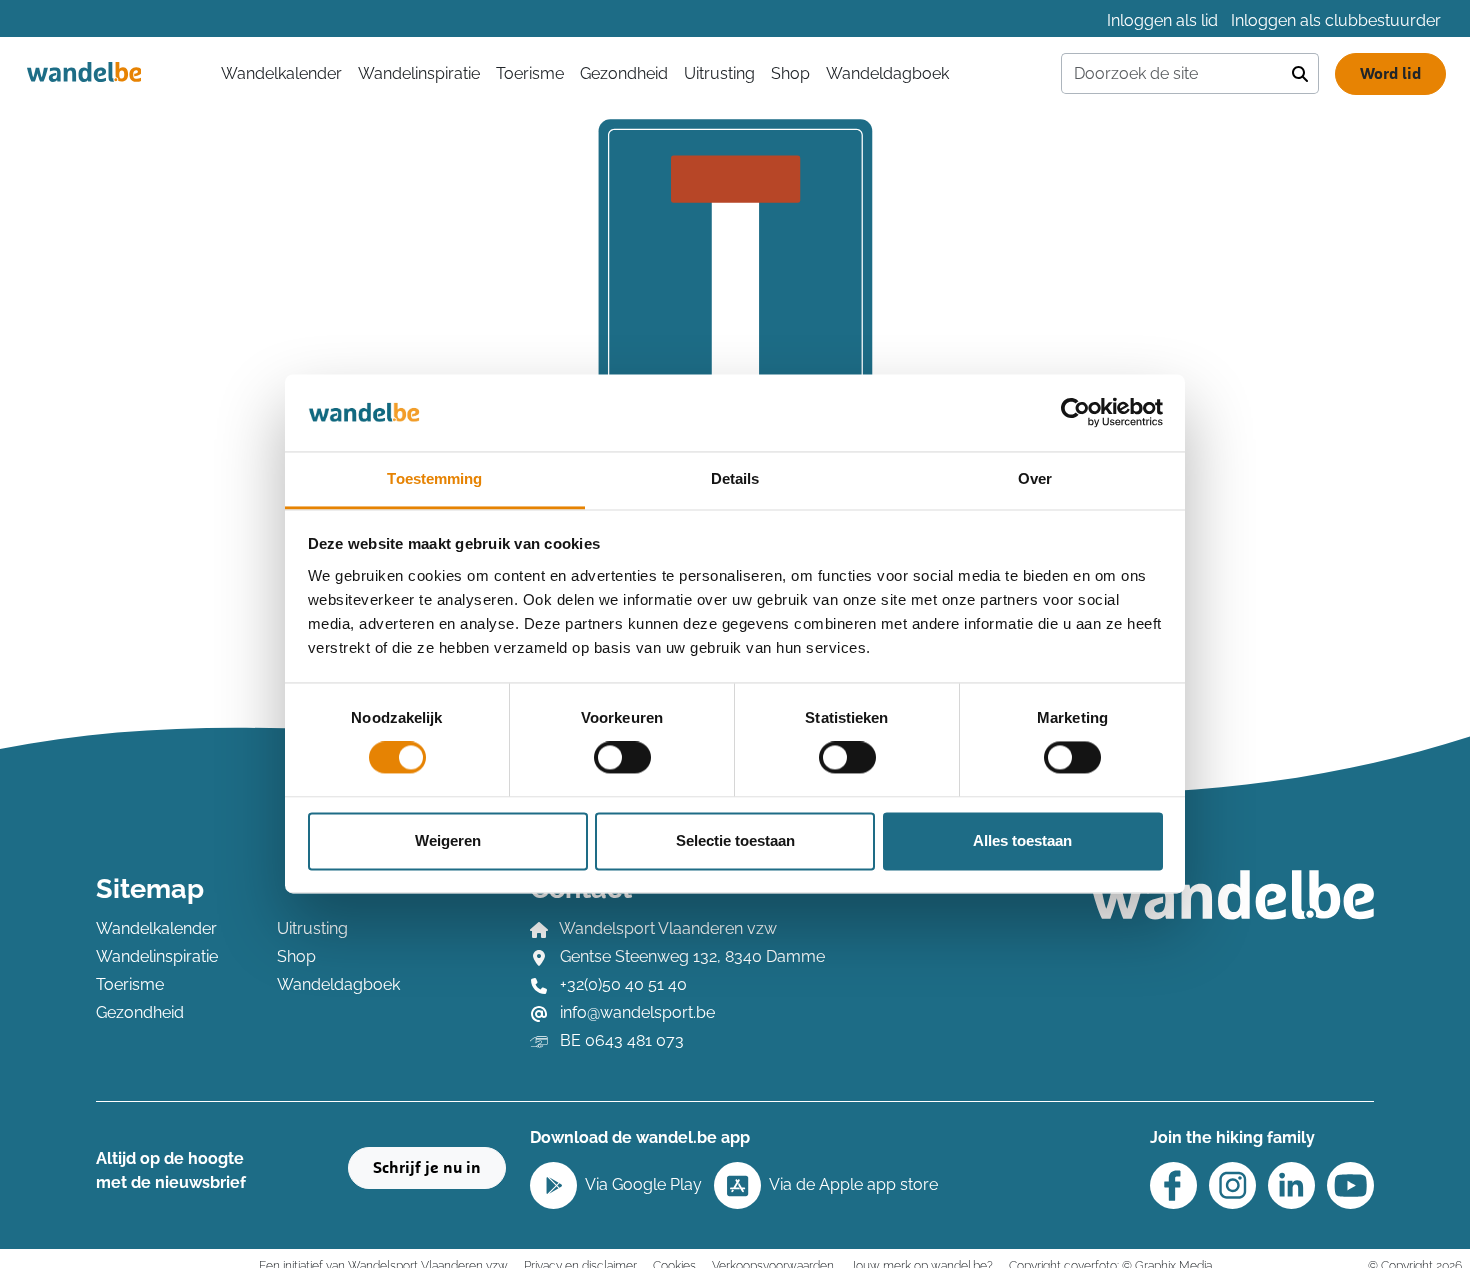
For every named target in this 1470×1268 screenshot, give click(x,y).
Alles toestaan (1022, 840)
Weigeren (448, 840)
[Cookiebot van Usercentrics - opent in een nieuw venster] (1075, 413)
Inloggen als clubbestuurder (1336, 20)
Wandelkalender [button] (281, 73)
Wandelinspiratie (419, 73)
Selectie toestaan (735, 840)
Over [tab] (1035, 478)
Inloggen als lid (1162, 20)
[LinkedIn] (1291, 1185)
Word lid (1390, 74)
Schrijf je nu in (427, 1168)
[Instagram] (1232, 1185)
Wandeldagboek (887, 73)
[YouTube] (1350, 1185)
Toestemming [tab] (434, 478)
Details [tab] (735, 478)
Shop (790, 73)
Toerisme (530, 73)
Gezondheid (624, 73)
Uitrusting (719, 73)
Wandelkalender (156, 928)
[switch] (622, 758)
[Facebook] (1173, 1185)
